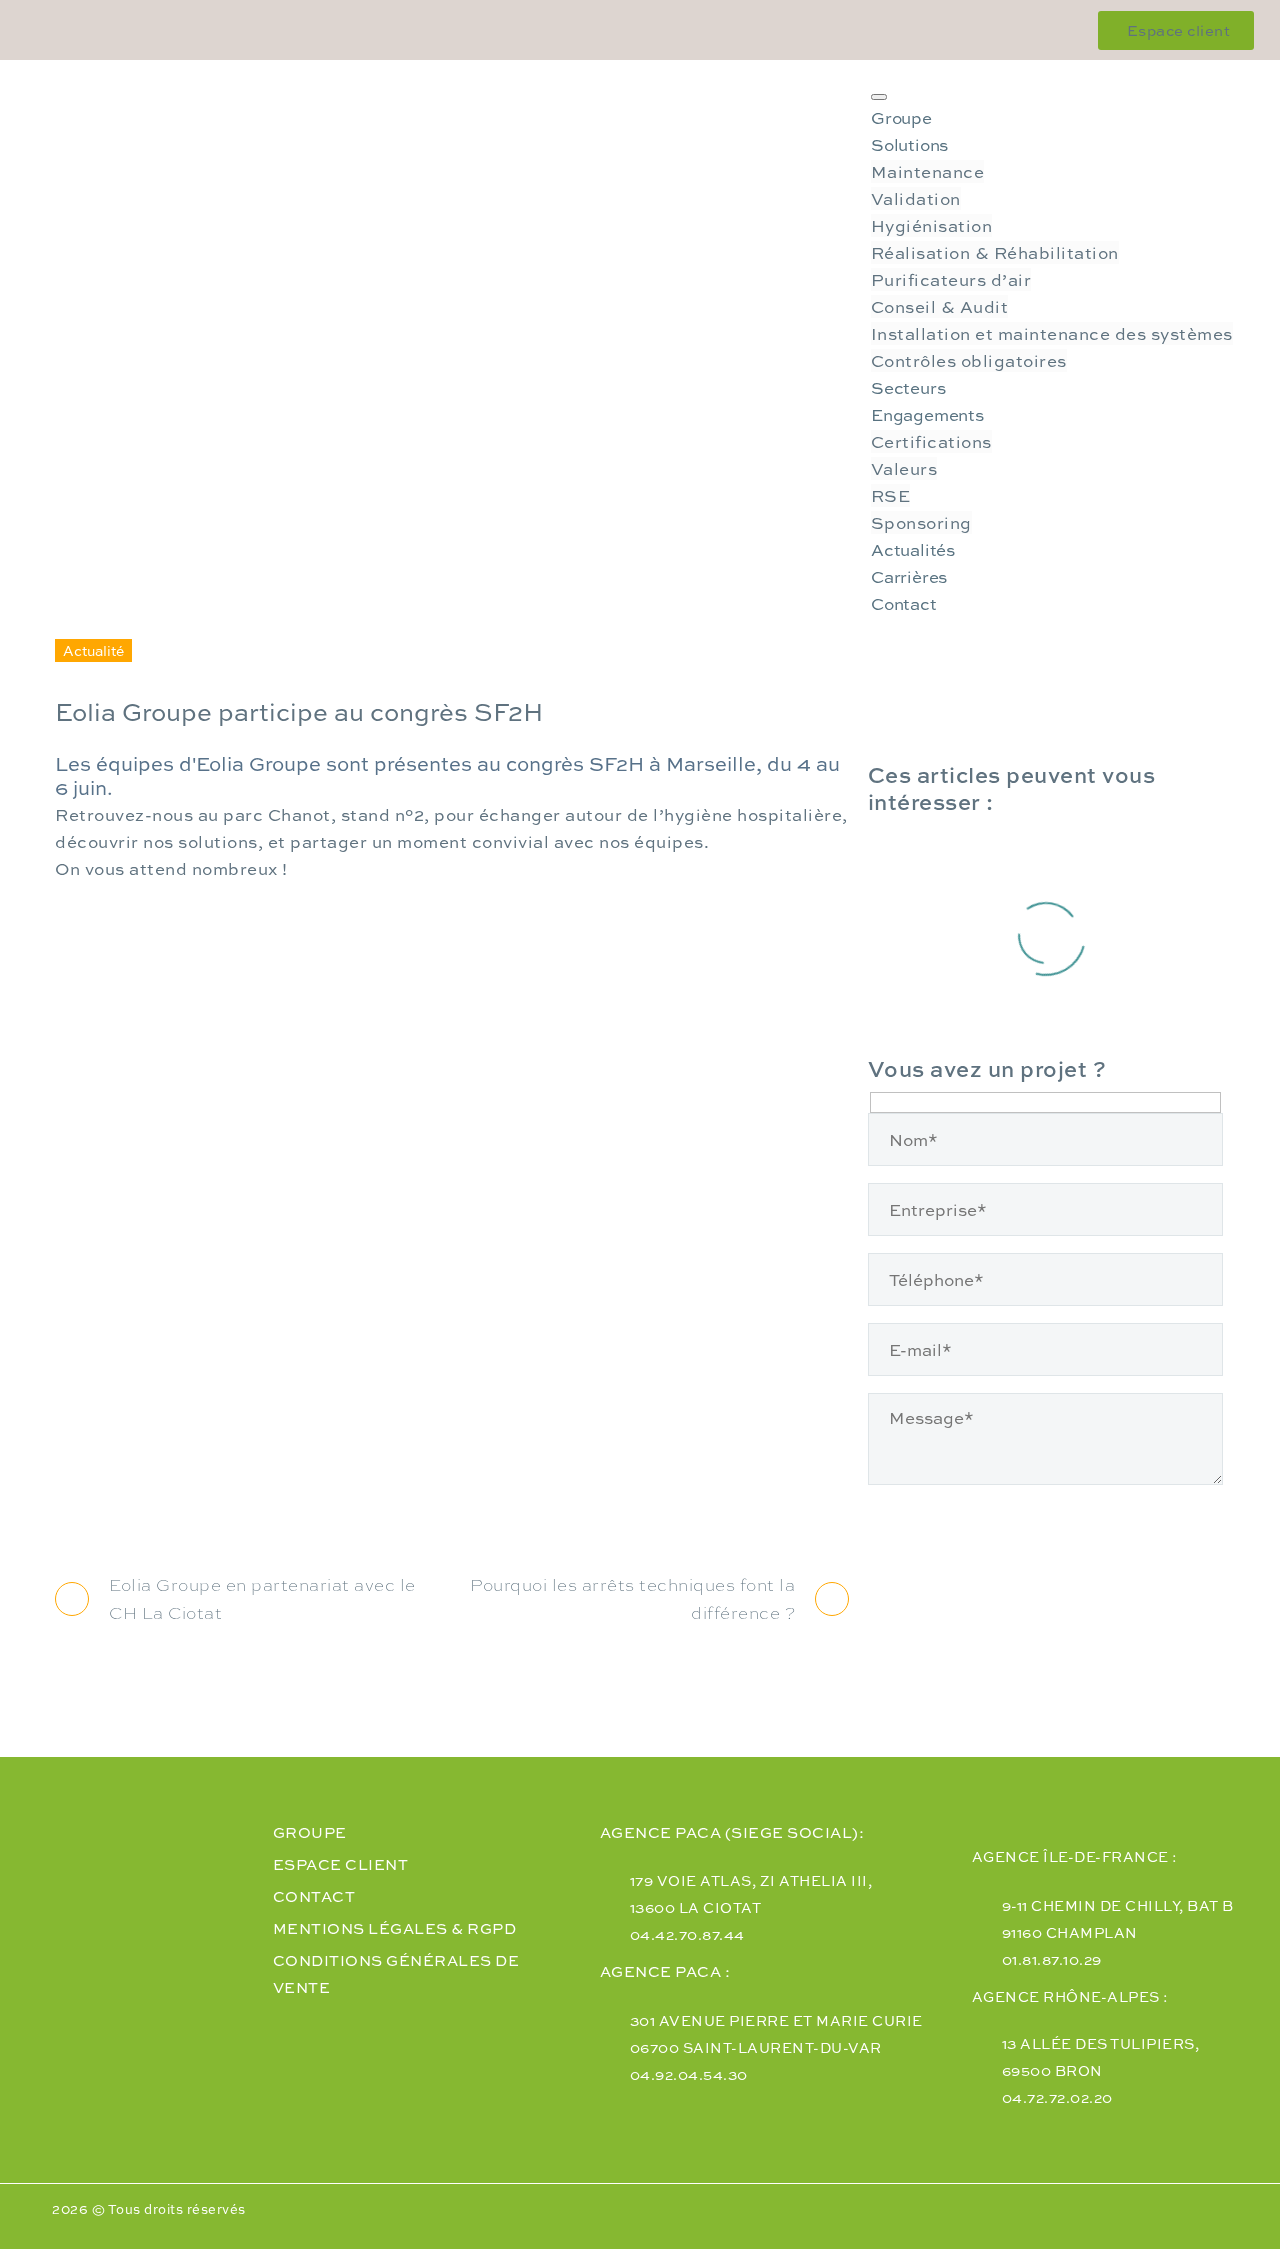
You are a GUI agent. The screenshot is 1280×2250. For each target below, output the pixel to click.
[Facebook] (70, 1501)
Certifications (931, 441)
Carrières (909, 576)
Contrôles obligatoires (969, 360)
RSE (891, 495)
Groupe (901, 117)
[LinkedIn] (214, 1501)
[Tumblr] (178, 1501)
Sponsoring (921, 522)
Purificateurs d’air (951, 279)
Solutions (909, 144)
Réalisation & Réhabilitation (995, 252)
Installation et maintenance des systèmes (1052, 333)
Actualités (913, 549)
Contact (904, 603)
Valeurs (904, 468)
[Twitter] (106, 1501)
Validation (916, 198)
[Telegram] (250, 1501)
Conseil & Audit (940, 306)
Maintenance (928, 171)
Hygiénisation (932, 225)
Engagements (927, 414)
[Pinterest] (142, 1501)
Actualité (93, 650)
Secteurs (908, 387)
